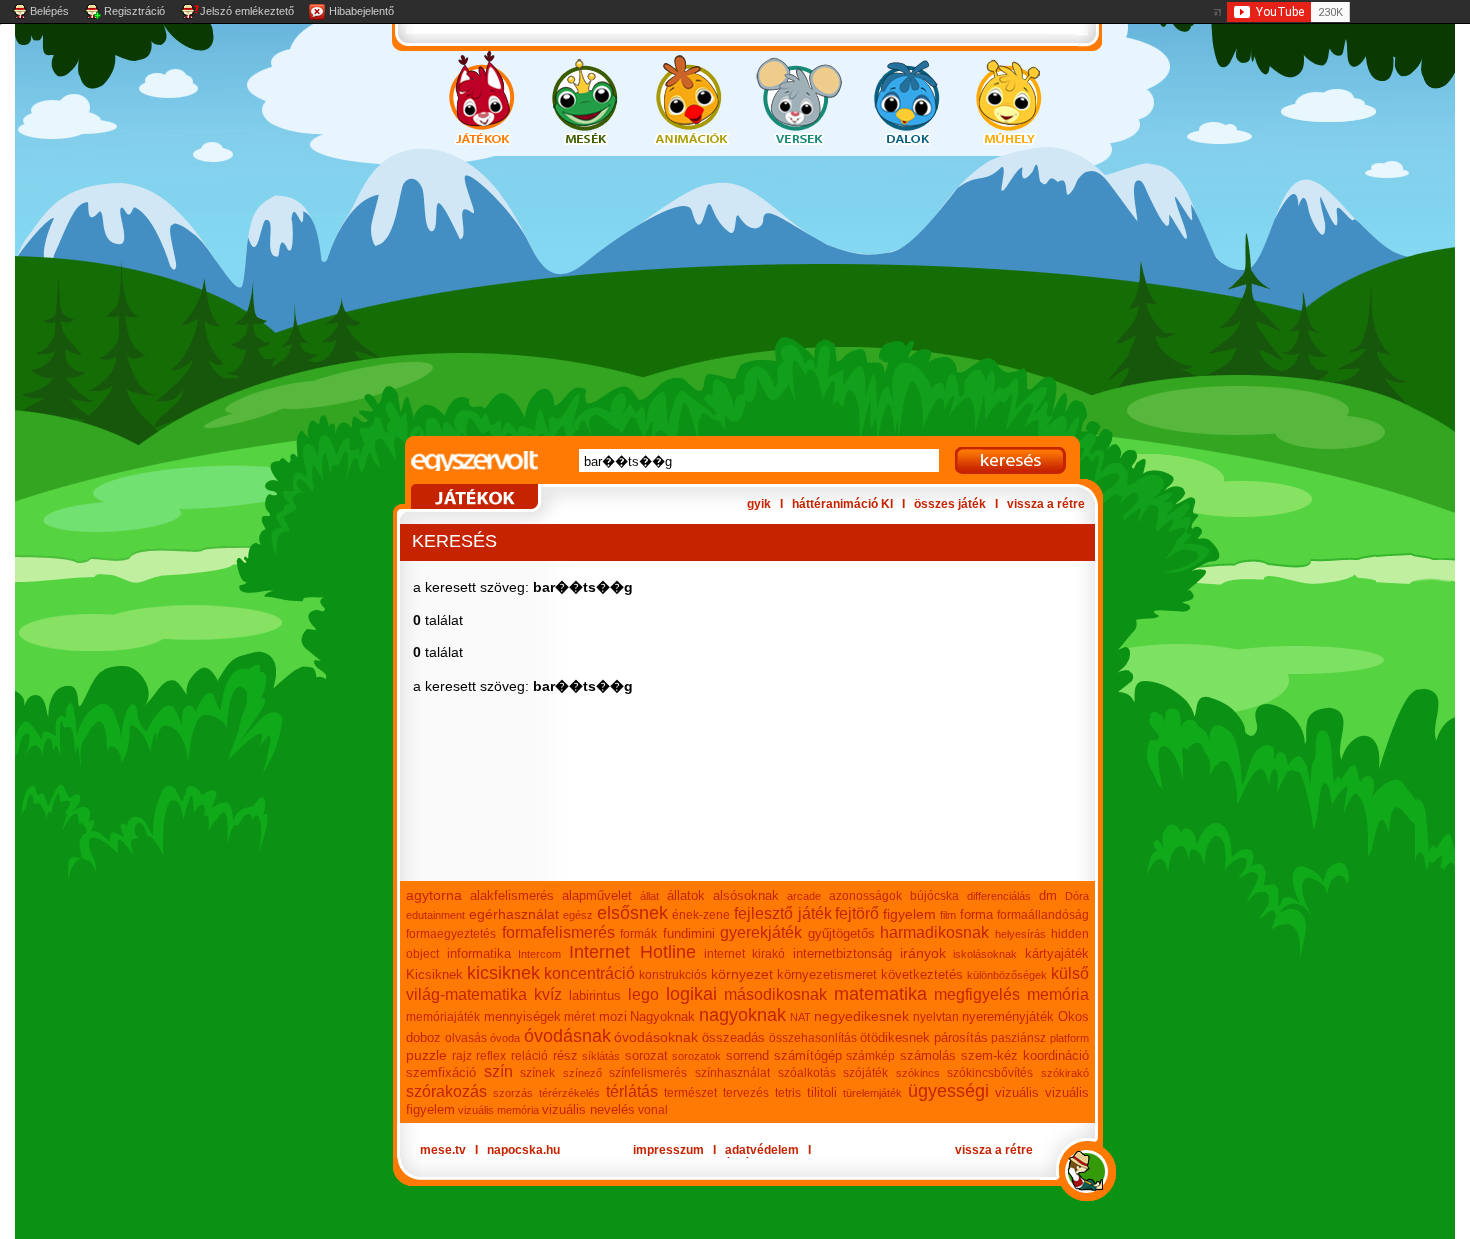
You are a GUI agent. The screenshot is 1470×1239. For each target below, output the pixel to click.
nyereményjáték (1008, 1016)
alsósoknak (746, 895)
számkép (870, 1056)
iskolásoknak (985, 954)
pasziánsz (1018, 1038)
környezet (742, 974)
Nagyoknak (662, 1016)
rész (565, 1055)
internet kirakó (745, 954)
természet (690, 1093)
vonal (653, 1110)
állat (649, 896)
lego (643, 994)
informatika (479, 953)
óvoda (505, 1038)
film (948, 915)
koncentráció (589, 973)
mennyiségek (522, 1016)
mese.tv (443, 1150)
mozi (613, 1016)
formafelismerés (558, 932)
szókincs (918, 1073)
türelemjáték (872, 1093)
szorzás (513, 1093)
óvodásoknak (656, 1037)
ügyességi (948, 1091)
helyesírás (1020, 934)
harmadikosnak (934, 932)
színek (537, 1073)
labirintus (595, 995)
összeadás (733, 1037)
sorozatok (696, 1056)
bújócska (934, 896)
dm (1048, 895)
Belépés (49, 11)
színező (582, 1073)
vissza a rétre (1046, 504)
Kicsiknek (434, 974)
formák (638, 934)
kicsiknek (503, 973)
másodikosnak (775, 994)
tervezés (746, 1093)
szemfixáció (441, 1072)
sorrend (747, 1055)
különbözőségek (1007, 975)
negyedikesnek (861, 1016)
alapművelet (597, 895)
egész (578, 915)
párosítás (961, 1037)
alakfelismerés (512, 895)
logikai (691, 994)
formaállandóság (1043, 915)
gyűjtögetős (841, 933)
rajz (462, 1056)
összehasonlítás (813, 1038)
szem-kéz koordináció (1025, 1055)
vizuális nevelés (588, 1109)
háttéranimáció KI (842, 504)
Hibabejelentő (361, 11)
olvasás (466, 1038)
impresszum (668, 1150)
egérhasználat (514, 914)
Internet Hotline (632, 952)
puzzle (426, 1055)
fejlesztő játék (783, 913)
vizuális (1017, 1092)
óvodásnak (567, 1036)
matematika (880, 994)
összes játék (950, 504)
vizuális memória (498, 1110)
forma (976, 914)
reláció (529, 1056)
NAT (800, 1017)
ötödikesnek (895, 1037)
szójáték (865, 1073)
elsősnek (632, 913)
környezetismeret (827, 974)
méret (579, 1017)
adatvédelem (762, 1150)
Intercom (539, 954)
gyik (759, 504)
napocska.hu (523, 1150)
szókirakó (1065, 1073)
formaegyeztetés (451, 934)
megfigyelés (977, 994)
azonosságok (865, 896)
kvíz (548, 994)
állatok (686, 895)
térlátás (632, 1091)
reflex (491, 1056)
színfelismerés (648, 1073)
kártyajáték (1057, 953)
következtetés (922, 974)
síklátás (601, 1056)
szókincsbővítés (990, 1073)
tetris (788, 1093)
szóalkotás (807, 1073)
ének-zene (701, 915)
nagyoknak (742, 1015)
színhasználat (732, 1073)
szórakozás (446, 1091)
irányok (923, 953)
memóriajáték (443, 1017)
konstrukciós (673, 975)
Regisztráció (134, 11)
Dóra (1077, 896)
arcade (804, 896)
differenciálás (999, 896)
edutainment (435, 915)
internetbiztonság (842, 953)
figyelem (909, 914)
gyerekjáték (761, 932)
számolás (928, 1055)
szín (498, 1071)
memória (1058, 994)
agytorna (434, 895)
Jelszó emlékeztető (247, 11)
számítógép (808, 1055)
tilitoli (822, 1092)
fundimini (689, 933)
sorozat (646, 1055)
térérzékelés (569, 1093)
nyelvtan (936, 1017)
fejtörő (857, 913)
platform (1069, 1038)
